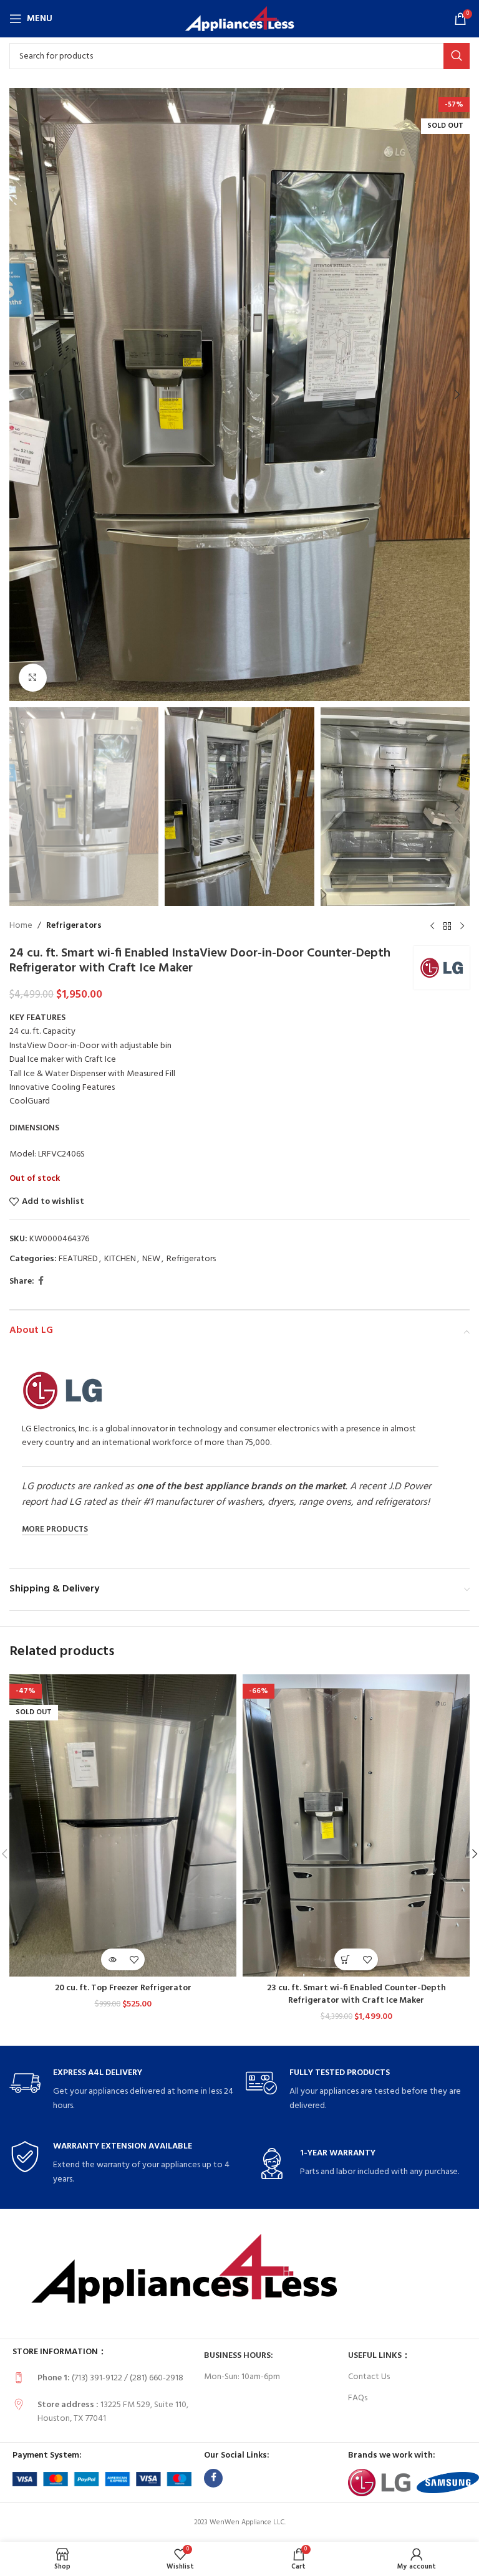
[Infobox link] (121, 2090)
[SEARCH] (457, 56)
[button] (22, 394)
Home (21, 926)
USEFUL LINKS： (379, 2356)
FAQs (358, 2398)
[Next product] (462, 926)
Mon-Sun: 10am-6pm (242, 2377)
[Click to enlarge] (33, 678)
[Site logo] (240, 19)
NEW (151, 1259)
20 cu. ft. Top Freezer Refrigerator (123, 1988)
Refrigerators (74, 926)
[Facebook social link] (41, 1281)
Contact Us (369, 2377)
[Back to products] (447, 926)
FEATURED (78, 1259)
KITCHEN (120, 1259)
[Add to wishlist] (134, 1959)
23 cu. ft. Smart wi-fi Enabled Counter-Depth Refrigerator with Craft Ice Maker (356, 1994)
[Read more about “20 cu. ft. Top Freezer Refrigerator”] (112, 1959)
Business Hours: (239, 2356)
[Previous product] (432, 926)
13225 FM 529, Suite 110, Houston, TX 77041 (113, 2412)
